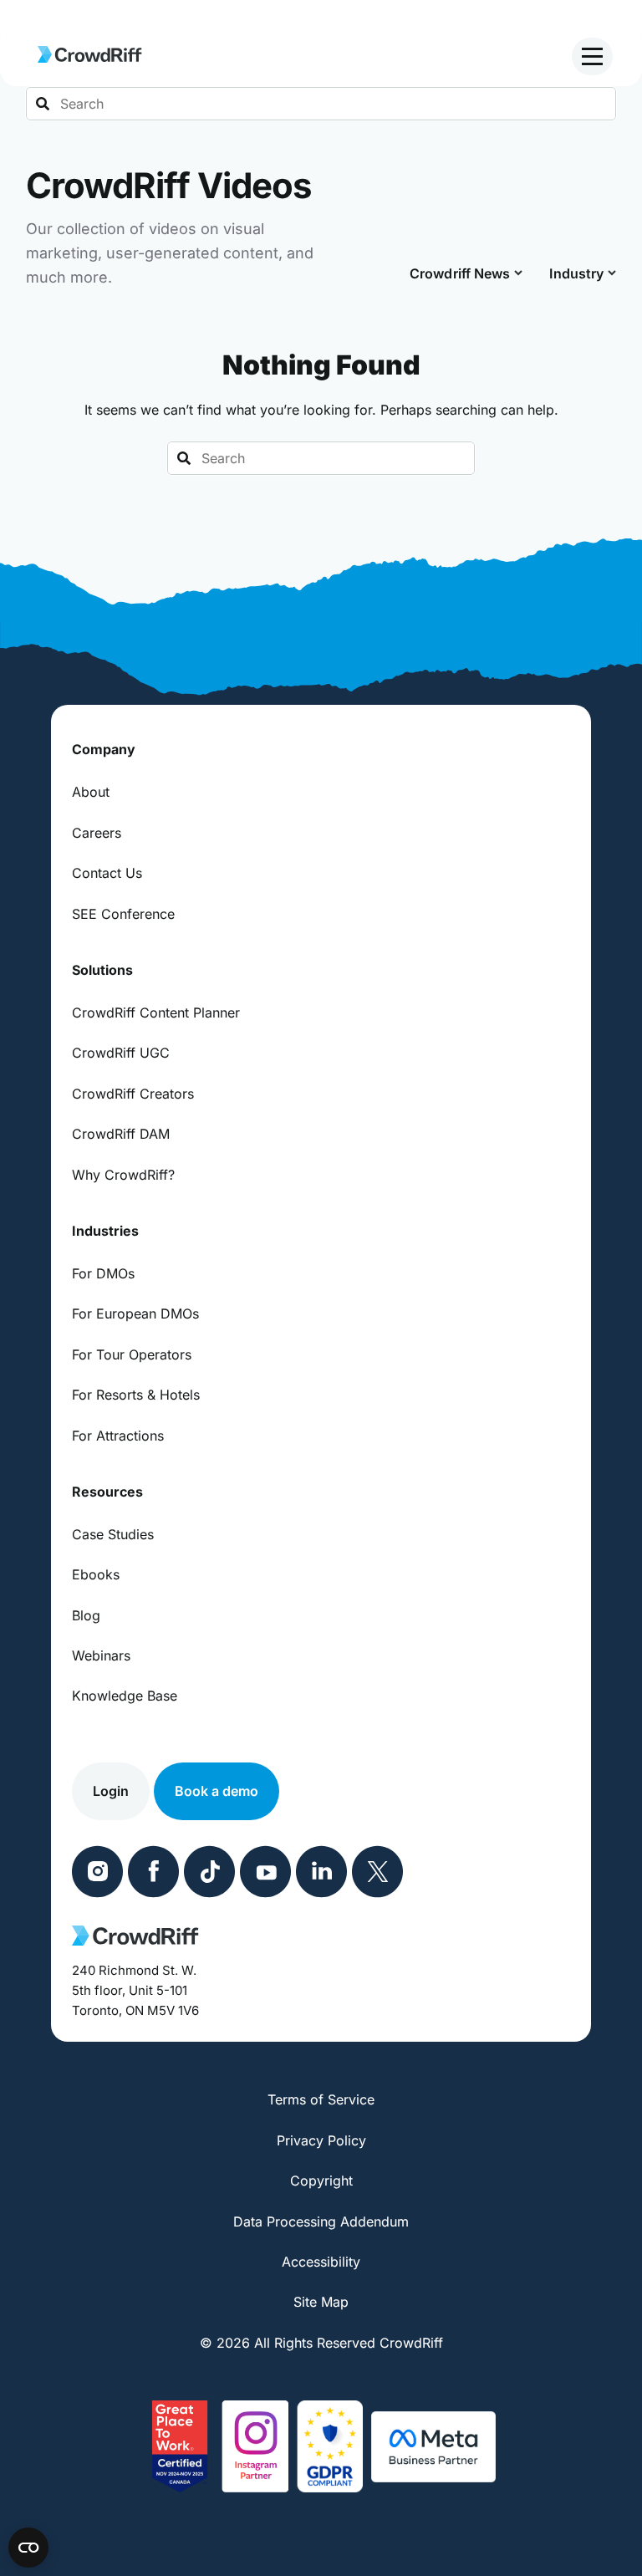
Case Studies (113, 1534)
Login (111, 1791)
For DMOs (103, 1273)
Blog (86, 1615)
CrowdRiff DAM (121, 1134)
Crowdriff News (460, 273)
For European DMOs (135, 1314)
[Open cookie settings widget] (28, 2548)
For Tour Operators (132, 1354)
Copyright (321, 2181)
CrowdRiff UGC (121, 1053)
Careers (97, 833)
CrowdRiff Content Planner (156, 1013)
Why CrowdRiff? (123, 1175)
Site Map (321, 2302)
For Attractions (118, 1436)
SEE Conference (123, 914)
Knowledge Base (125, 1696)
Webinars (101, 1655)
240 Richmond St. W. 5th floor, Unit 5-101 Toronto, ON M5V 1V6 (135, 1990)
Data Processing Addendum (321, 2221)
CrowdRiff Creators (133, 1094)
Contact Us (107, 873)
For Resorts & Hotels (136, 1395)
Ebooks (96, 1574)
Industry (576, 273)
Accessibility (321, 2262)
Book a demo (217, 1791)
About (91, 792)
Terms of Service (321, 2099)
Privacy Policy (321, 2140)
